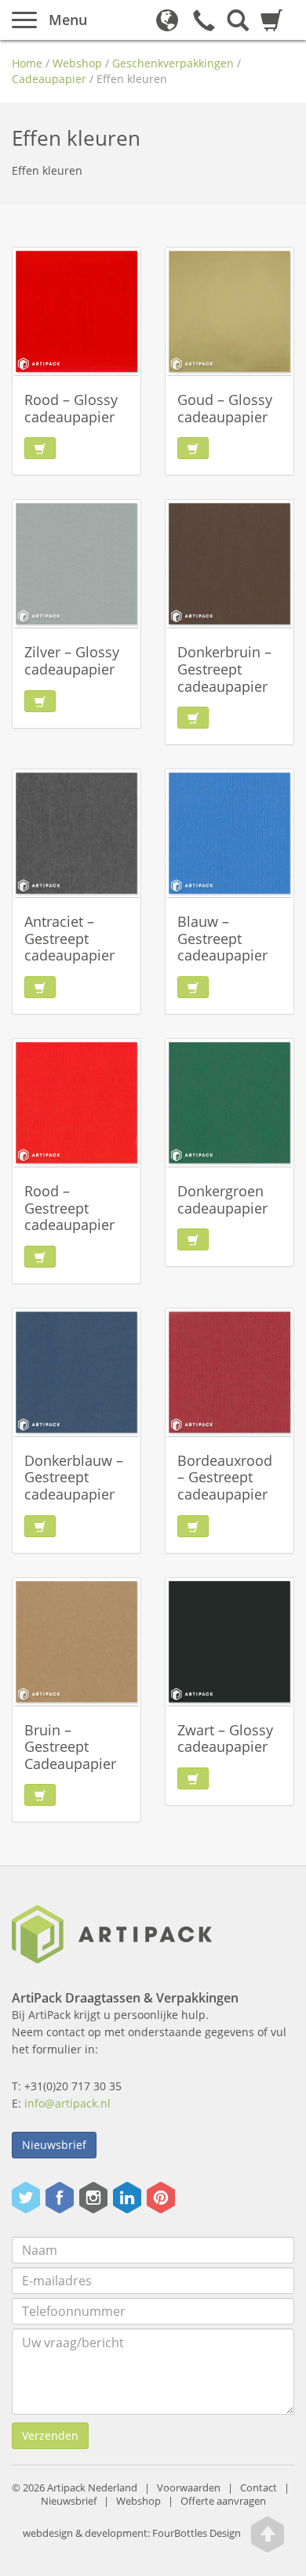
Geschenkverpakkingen (173, 63)
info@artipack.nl (67, 2103)
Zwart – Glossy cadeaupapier (225, 1738)
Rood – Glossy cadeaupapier (71, 408)
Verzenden (50, 2435)
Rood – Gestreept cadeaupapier (69, 1208)
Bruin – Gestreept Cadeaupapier (70, 1747)
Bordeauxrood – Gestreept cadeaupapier (225, 1477)
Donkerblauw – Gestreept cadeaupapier (74, 1477)
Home (27, 63)
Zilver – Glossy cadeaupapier (72, 660)
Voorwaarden (189, 2488)
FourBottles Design (132, 2534)
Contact (259, 2488)
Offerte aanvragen (223, 2501)
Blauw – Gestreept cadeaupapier (222, 938)
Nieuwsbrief (54, 2145)
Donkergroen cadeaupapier (222, 1199)
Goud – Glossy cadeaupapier (225, 408)
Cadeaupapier (49, 79)
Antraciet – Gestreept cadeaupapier (69, 938)
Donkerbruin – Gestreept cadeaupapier (224, 669)
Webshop (77, 63)
